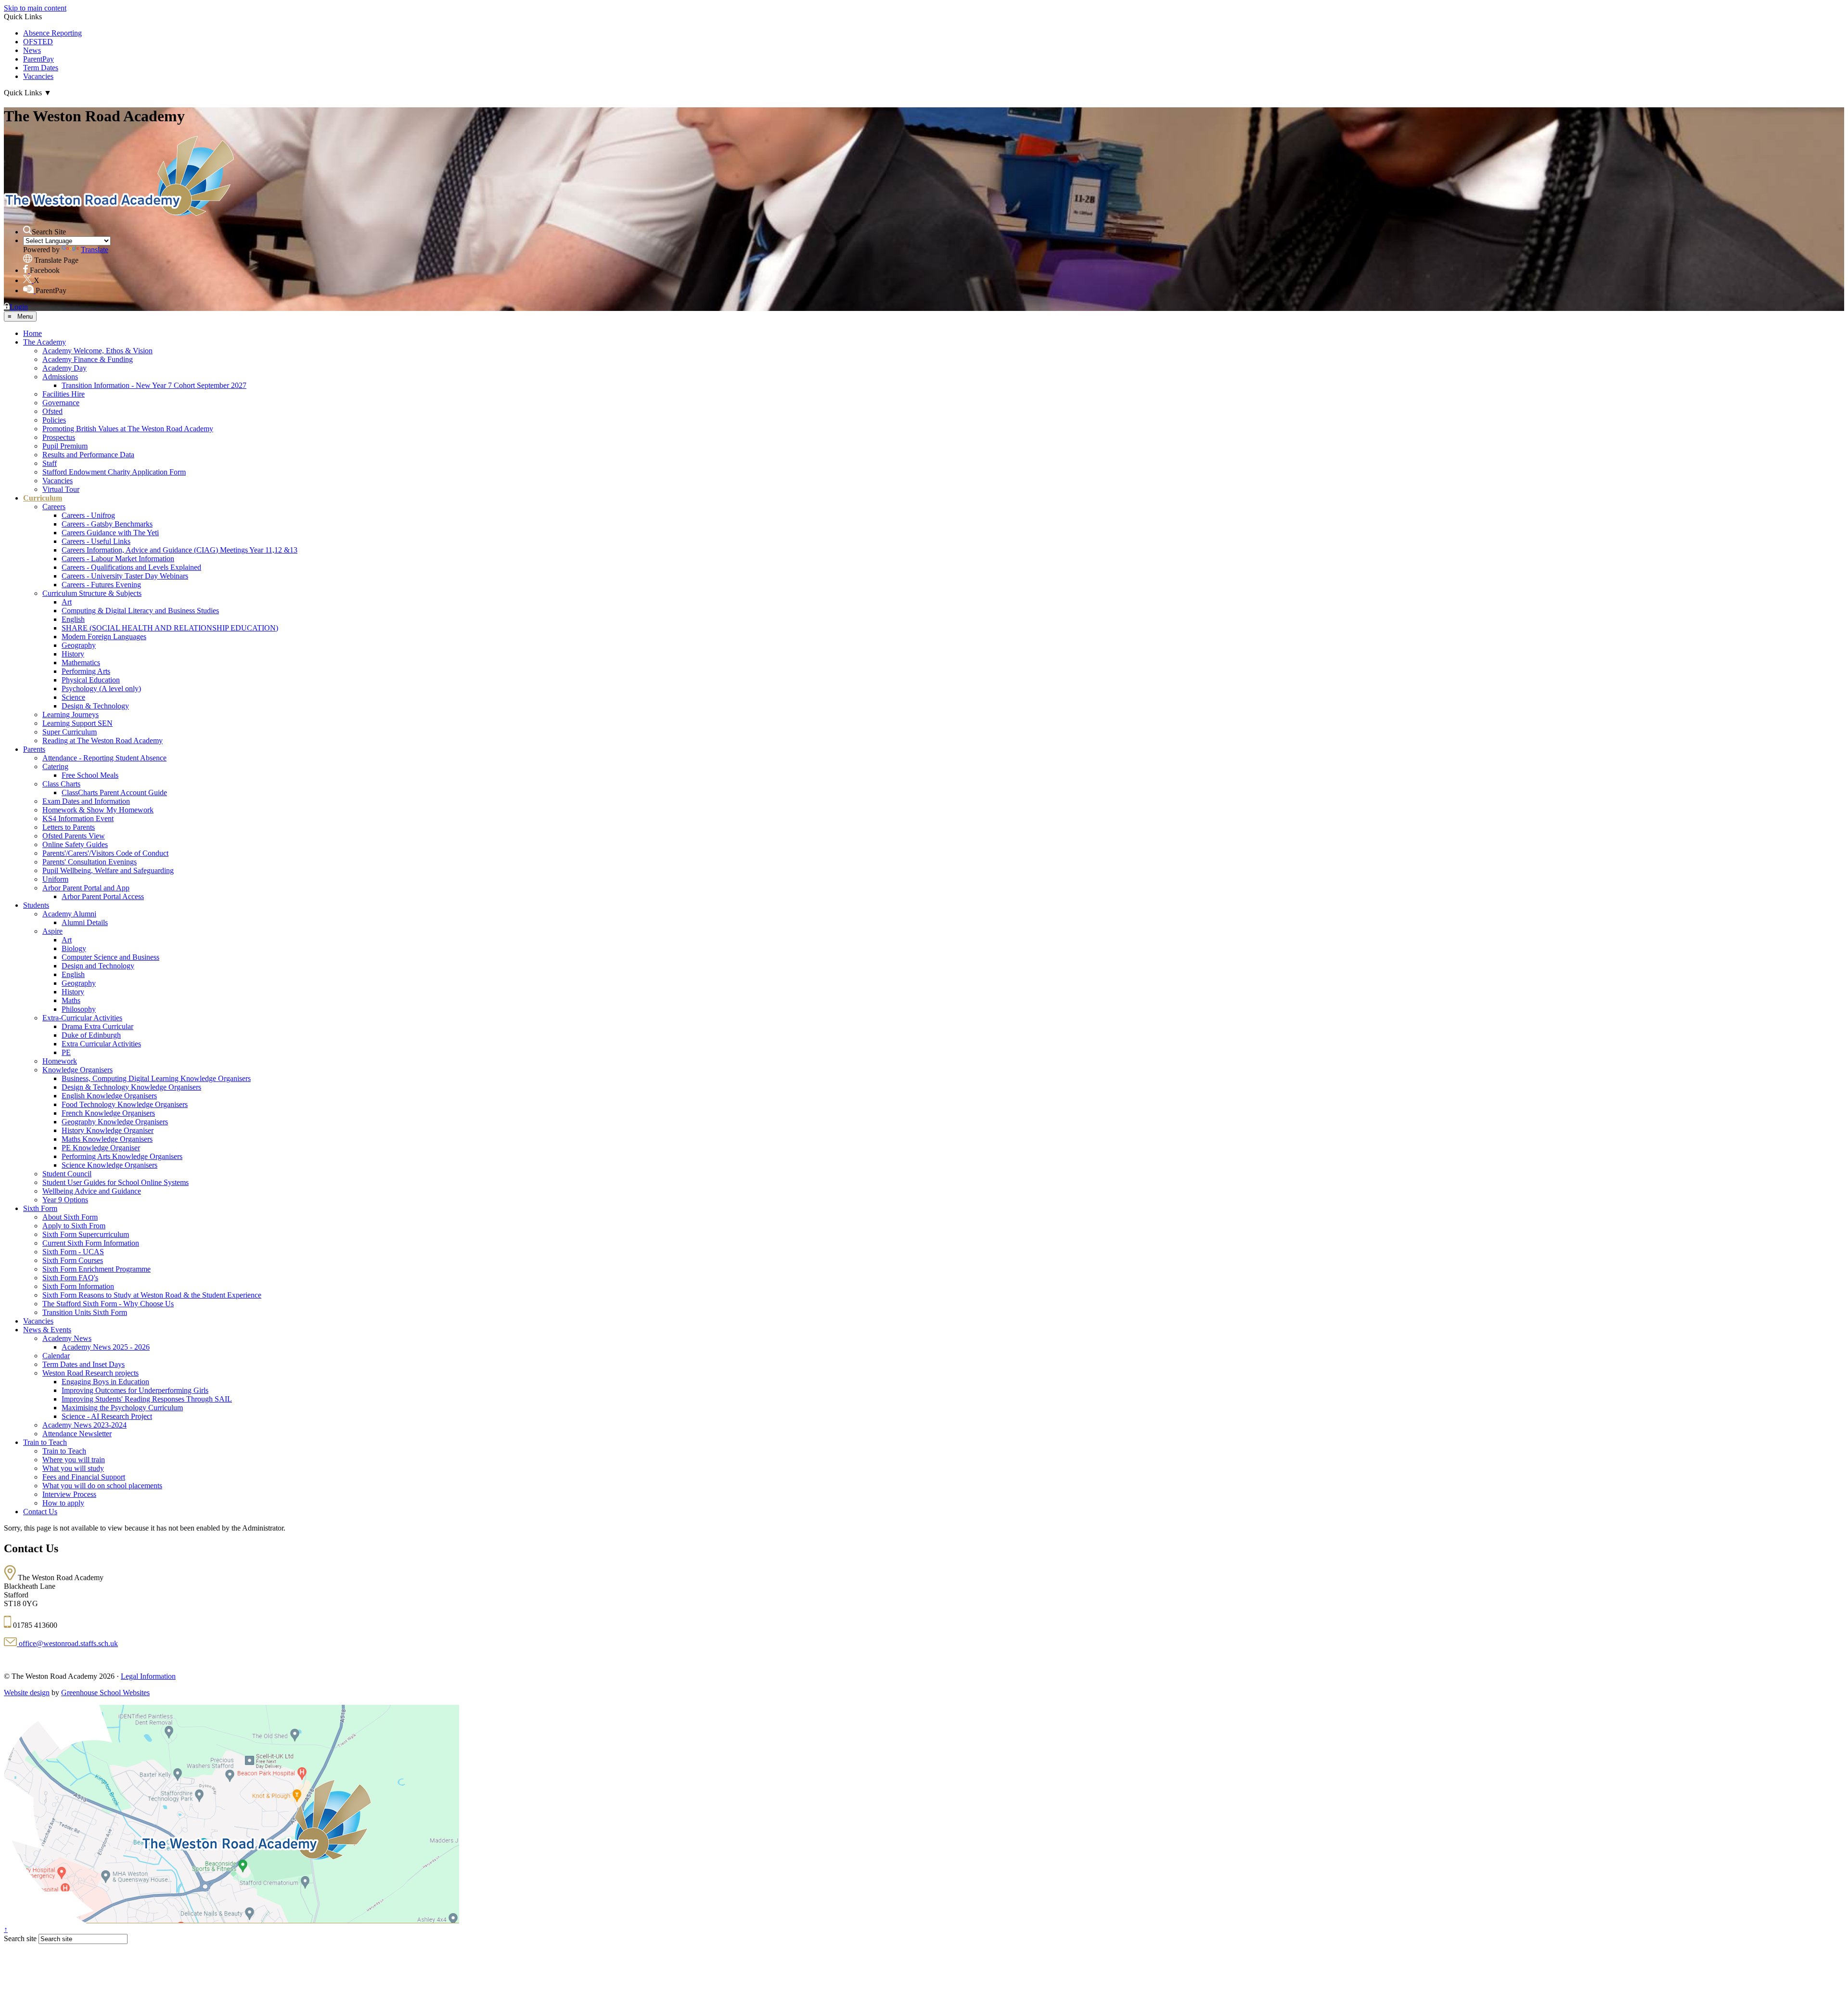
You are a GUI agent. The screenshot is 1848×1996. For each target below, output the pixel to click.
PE (66, 1052)
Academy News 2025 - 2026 (106, 1347)
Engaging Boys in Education (105, 1382)
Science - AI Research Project (107, 1416)
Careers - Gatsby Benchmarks (107, 524)
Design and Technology (98, 966)
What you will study (73, 1468)
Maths (71, 1000)
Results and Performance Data (88, 455)
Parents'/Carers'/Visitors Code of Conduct (105, 853)
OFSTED (38, 42)
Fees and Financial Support (84, 1477)
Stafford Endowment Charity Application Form (114, 472)
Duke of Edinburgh (91, 1035)
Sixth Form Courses (73, 1260)
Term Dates (41, 68)
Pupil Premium (65, 446)
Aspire (52, 931)
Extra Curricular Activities (101, 1044)
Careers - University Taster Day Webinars (125, 576)
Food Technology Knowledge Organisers (125, 1104)
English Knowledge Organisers (109, 1096)
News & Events (47, 1330)
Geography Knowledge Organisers (115, 1122)
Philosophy (79, 1009)
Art (67, 602)
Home (32, 333)
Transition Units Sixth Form (85, 1312)
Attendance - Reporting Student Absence (104, 758)
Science (73, 697)
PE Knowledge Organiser (101, 1148)
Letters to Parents (69, 827)
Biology (74, 948)
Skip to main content (35, 8)
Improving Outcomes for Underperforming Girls (135, 1390)
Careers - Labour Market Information (118, 559)
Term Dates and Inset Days (83, 1364)
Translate (95, 250)
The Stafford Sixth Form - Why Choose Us (108, 1304)
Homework (60, 1061)
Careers (54, 507)
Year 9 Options (65, 1200)
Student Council (67, 1174)
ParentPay (38, 59)
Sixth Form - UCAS (73, 1252)
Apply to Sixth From (74, 1226)
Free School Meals (90, 775)
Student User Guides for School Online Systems (115, 1182)
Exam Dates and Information (86, 801)
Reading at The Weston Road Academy (103, 740)
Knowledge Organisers (77, 1070)
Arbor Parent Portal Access (103, 896)
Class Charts (61, 784)
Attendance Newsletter (77, 1434)
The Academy (45, 342)
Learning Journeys (71, 715)
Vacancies (38, 76)
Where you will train (74, 1460)
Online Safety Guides (75, 844)
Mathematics (81, 663)
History (73, 654)
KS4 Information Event (78, 818)
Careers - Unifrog (88, 515)
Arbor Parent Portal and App (86, 888)
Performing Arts (86, 671)
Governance (61, 403)
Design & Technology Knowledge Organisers (131, 1087)
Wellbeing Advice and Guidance (92, 1191)
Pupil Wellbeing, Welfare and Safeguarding (108, 870)
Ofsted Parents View (74, 836)
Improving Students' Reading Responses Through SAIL (147, 1399)
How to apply (63, 1503)
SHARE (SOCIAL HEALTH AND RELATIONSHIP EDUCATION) (170, 628)
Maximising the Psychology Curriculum (122, 1408)
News (32, 50)
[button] (27, 230)
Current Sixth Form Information (91, 1243)
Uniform (55, 879)
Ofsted (52, 411)
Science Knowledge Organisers (109, 1165)
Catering (55, 766)
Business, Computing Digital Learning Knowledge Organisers (156, 1078)
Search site (20, 1938)
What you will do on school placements (102, 1486)
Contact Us (40, 1512)
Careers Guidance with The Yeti (110, 533)
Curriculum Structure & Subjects (92, 593)
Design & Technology (95, 706)
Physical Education (91, 680)
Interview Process (69, 1494)
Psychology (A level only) (101, 689)
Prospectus (59, 437)
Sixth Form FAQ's (70, 1278)
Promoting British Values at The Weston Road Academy (128, 429)
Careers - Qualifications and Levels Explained (131, 567)
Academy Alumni (69, 914)
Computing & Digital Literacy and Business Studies (140, 611)
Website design (27, 1693)
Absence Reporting (52, 33)
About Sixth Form (70, 1217)
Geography (79, 645)
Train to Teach (45, 1442)
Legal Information (148, 1676)
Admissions (60, 377)
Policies (54, 420)
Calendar (56, 1356)
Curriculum (43, 498)
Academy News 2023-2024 (84, 1425)
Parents (34, 749)
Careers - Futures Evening (101, 585)
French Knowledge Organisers (108, 1113)
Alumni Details (85, 922)
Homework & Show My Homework (98, 810)
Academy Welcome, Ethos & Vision (97, 351)
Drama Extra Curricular (97, 1026)
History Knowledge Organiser (108, 1130)
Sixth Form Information (78, 1286)
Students (36, 905)
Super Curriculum (70, 732)
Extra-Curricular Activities (82, 1018)
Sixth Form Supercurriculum (86, 1234)
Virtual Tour (61, 489)
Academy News (67, 1338)
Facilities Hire (64, 394)
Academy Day (64, 368)
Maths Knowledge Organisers (107, 1139)
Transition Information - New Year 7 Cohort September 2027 (154, 385)
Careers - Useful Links (96, 541)
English (73, 619)
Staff (50, 463)
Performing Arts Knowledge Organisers (122, 1156)
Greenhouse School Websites (105, 1693)
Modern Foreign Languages (104, 637)
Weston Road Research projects (90, 1373)
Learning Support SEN (77, 723)
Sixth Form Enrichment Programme (96, 1269)
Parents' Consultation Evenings (90, 862)
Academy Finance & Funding (88, 359)
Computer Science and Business (110, 957)
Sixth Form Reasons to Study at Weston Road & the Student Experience (152, 1295)
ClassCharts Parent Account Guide (114, 792)
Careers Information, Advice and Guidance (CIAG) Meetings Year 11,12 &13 (180, 550)
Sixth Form (40, 1208)
